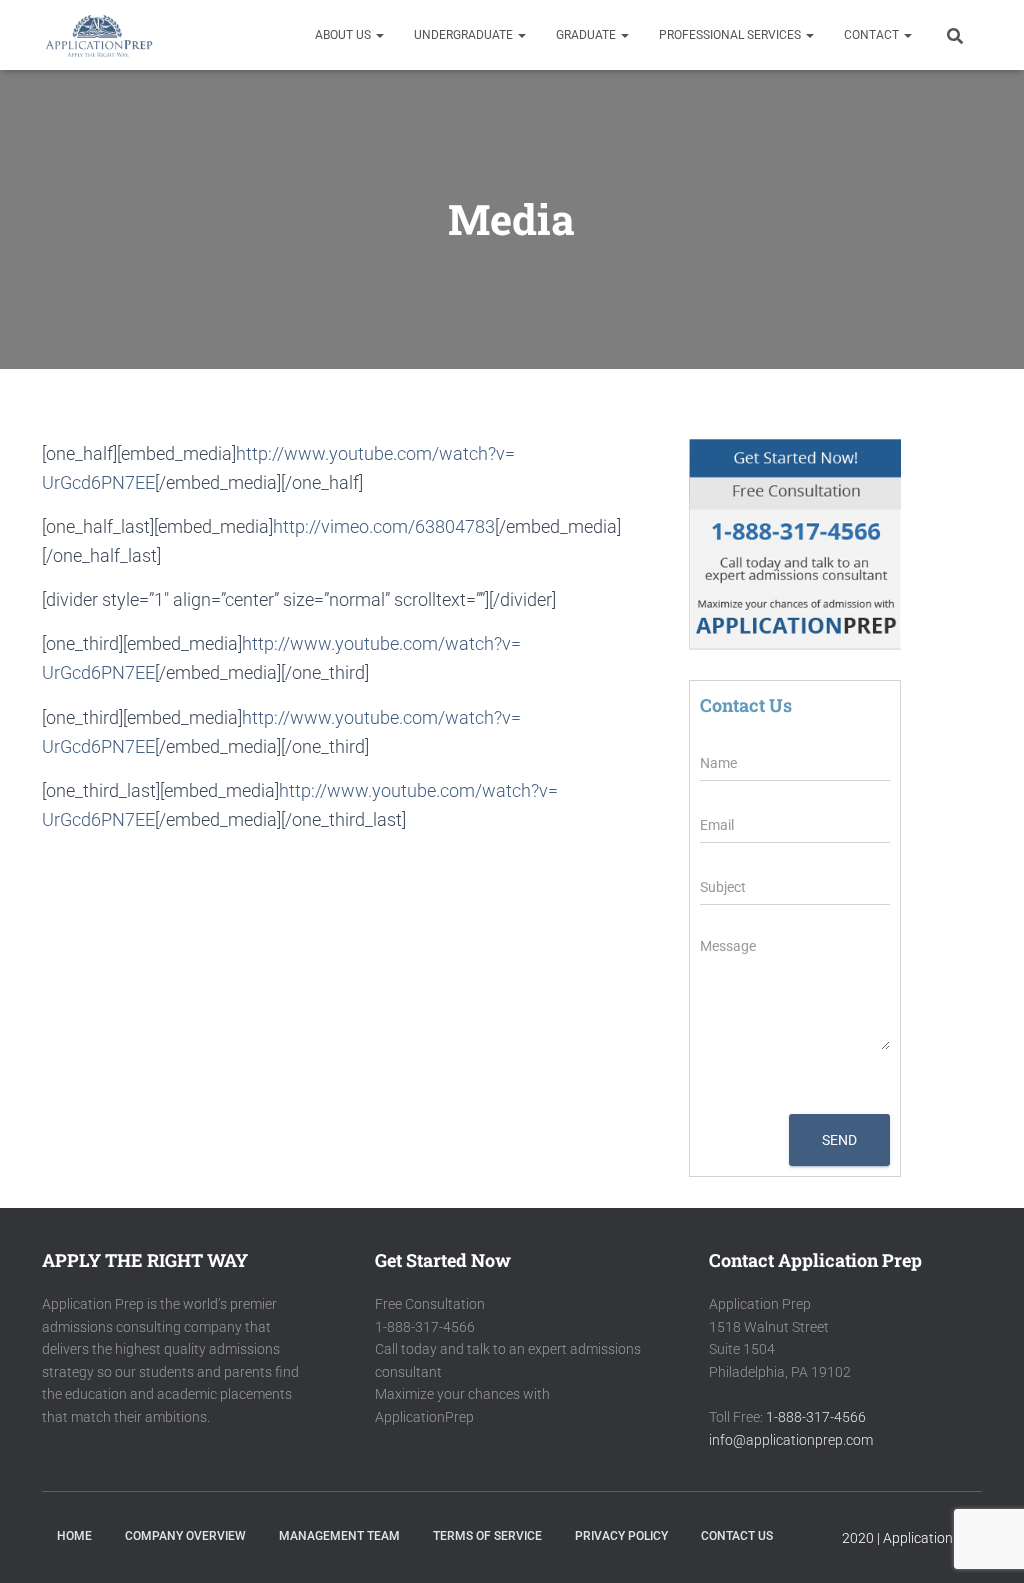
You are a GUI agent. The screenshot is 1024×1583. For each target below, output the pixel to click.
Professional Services (731, 35)
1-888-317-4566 (816, 1417)
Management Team (339, 1536)
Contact (873, 35)
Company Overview (185, 1536)
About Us (344, 35)
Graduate (587, 35)
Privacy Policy (621, 1536)
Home (74, 1536)
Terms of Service (487, 1536)
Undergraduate (465, 35)
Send (839, 1140)
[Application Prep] (99, 35)
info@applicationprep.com (791, 1440)
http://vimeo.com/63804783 (384, 526)
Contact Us (737, 1536)
